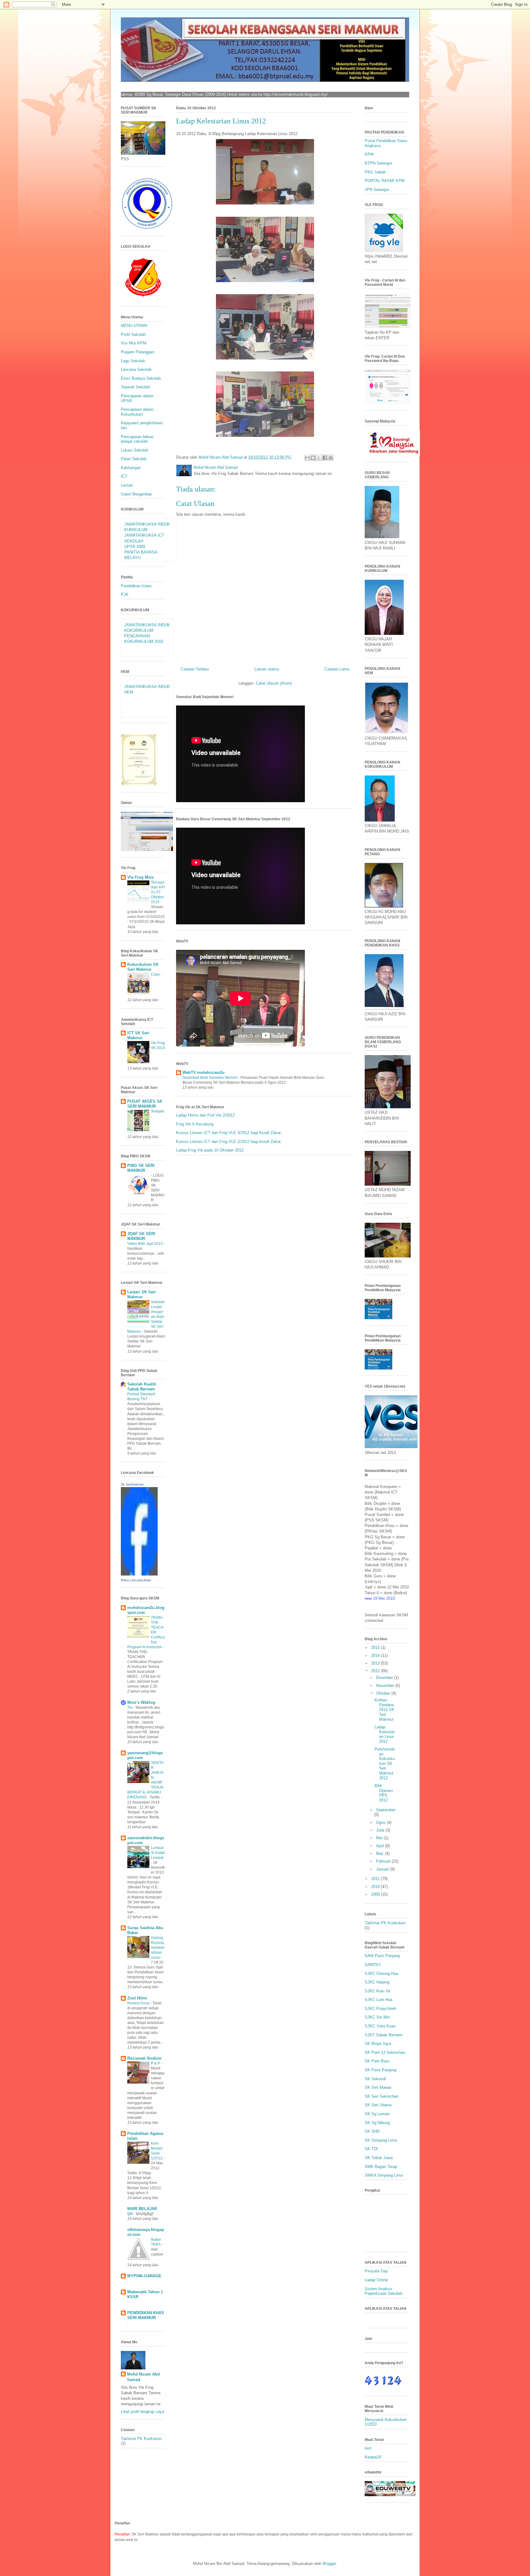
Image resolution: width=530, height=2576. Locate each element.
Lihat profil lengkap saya (142, 2412)
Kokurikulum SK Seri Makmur (143, 967)
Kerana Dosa (139, 2003)
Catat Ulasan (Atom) (274, 683)
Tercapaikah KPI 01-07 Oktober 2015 (158, 892)
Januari (383, 1869)
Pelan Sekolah (134, 459)
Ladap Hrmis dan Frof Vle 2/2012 (205, 1115)
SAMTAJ (373, 1965)
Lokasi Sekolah (134, 450)
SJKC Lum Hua (378, 2000)
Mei (380, 1838)
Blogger (329, 2564)
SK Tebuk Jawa (379, 2158)
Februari (384, 1861)
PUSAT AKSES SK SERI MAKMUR (145, 1104)
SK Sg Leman (377, 2114)
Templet (157, 1111)
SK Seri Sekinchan (382, 2096)
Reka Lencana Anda (136, 1580)
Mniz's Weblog (141, 1702)
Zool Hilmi (137, 1998)
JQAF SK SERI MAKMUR (141, 1236)
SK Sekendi (375, 2079)
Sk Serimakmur (132, 1484)
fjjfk (131, 2214)
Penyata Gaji (376, 2271)
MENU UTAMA (134, 326)
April (381, 1846)
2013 (376, 1663)
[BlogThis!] (313, 458)
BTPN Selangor (378, 163)
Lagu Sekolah (133, 361)
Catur (156, 974)
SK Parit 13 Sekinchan (385, 2052)
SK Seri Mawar (378, 2087)
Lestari (127, 485)
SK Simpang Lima (381, 2140)
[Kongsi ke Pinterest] (331, 458)
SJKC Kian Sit (378, 1991)
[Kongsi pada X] (319, 458)
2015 (376, 1647)
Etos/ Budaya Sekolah (141, 378)
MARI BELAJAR (142, 2209)
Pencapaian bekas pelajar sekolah (137, 439)
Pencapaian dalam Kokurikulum (137, 412)
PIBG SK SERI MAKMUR (141, 1168)
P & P (156, 2063)
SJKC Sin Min (377, 2017)
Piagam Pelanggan (138, 352)
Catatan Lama (337, 669)
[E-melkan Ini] (307, 458)
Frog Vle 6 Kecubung (195, 1124)
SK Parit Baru (377, 2061)
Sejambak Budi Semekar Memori (210, 1078)
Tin (130, 1708)
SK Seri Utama (378, 2105)
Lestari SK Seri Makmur (142, 1294)
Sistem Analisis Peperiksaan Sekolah (384, 2291)
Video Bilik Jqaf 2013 (145, 1244)
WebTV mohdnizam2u (204, 1072)
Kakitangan (131, 468)
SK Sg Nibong (377, 2123)
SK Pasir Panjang (380, 2070)
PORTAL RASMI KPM (385, 181)
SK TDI (371, 2149)
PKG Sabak (375, 172)
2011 (376, 1879)
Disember (385, 1678)
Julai (381, 1830)
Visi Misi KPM (134, 343)
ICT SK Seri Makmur (138, 1035)
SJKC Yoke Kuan (380, 2026)
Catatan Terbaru (195, 669)
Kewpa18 (373, 2457)
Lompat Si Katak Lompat (158, 1853)
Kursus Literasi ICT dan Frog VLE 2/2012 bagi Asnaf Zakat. (229, 1142)
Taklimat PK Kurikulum (141, 2439)
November (386, 1686)
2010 (376, 1887)
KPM (369, 154)
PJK (125, 594)
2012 (376, 1671)
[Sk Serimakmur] (139, 1574)
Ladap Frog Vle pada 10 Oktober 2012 (210, 1150)
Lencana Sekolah (136, 369)
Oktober (384, 1693)
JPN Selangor (377, 190)
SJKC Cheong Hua (381, 1974)
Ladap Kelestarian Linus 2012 (385, 1734)
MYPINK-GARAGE (144, 2276)
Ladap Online (376, 2280)
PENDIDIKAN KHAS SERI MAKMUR (146, 2315)
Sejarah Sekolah (135, 387)
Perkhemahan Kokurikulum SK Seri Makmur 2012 (385, 1764)
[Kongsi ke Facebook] (325, 458)
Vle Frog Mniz (141, 877)
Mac (380, 1853)
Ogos (381, 1822)
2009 (376, 1894)
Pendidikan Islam (136, 586)
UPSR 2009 (135, 547)
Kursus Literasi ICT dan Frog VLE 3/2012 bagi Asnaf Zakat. (229, 1133)
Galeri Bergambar (136, 494)
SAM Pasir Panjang (382, 1956)
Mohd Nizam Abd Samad (143, 2377)
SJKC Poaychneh (380, 2009)
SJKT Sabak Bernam (384, 2035)
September (386, 1810)
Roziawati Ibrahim (144, 2058)
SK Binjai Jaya (378, 2044)
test (368, 2448)
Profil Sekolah (133, 334)
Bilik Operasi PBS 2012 (384, 1793)
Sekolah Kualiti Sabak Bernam (142, 1387)
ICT (124, 476)
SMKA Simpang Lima (384, 2175)
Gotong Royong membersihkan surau (158, 1948)
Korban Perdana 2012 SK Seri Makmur (384, 1710)
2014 (376, 1655)
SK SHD (372, 2131)
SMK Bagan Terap (381, 2167)
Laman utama (267, 669)
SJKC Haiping (377, 1982)
